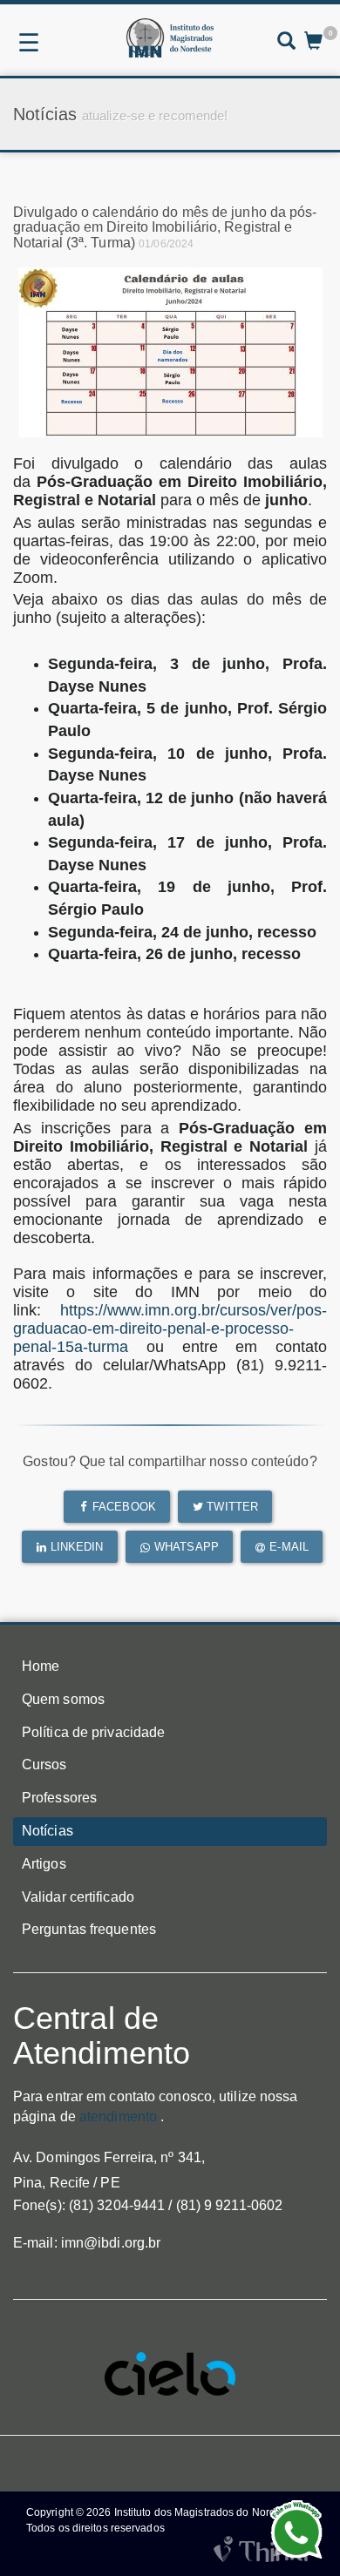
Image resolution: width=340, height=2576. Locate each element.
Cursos (44, 1765)
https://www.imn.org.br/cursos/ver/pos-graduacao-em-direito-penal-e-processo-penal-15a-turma (170, 1329)
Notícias (48, 1831)
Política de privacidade (93, 1732)
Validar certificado (78, 1897)
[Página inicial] (170, 38)
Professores (59, 1798)
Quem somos (63, 1699)
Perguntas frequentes (89, 1929)
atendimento (118, 2116)
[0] (313, 43)
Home (41, 1666)
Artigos (44, 1864)
